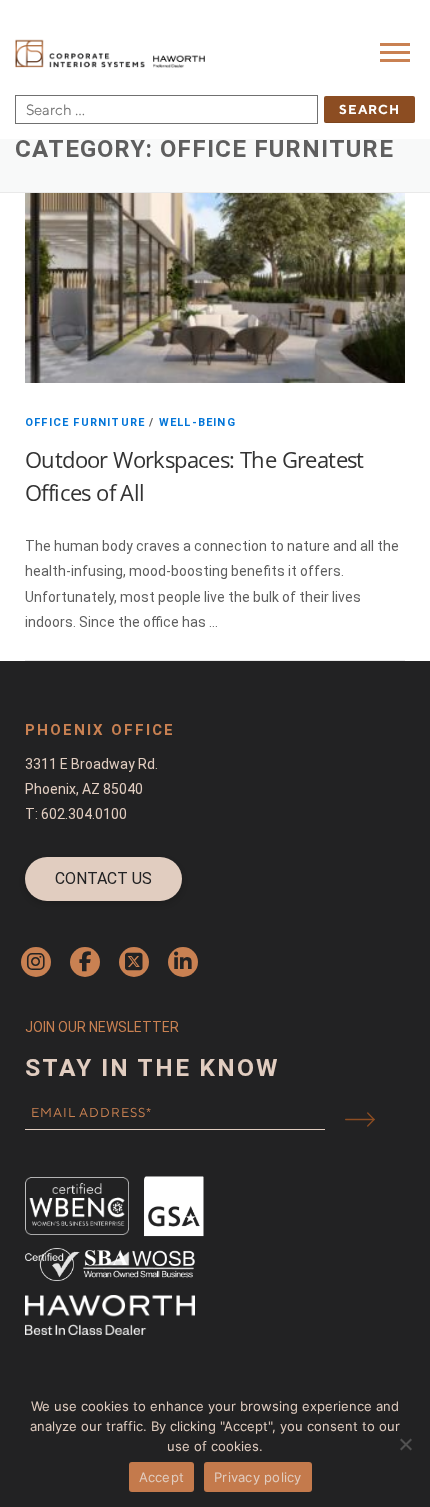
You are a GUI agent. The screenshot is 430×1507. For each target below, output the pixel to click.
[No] (405, 1444)
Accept (162, 1477)
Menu (397, 52)
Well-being (197, 422)
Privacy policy (258, 1477)
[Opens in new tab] (36, 962)
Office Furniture (85, 422)
